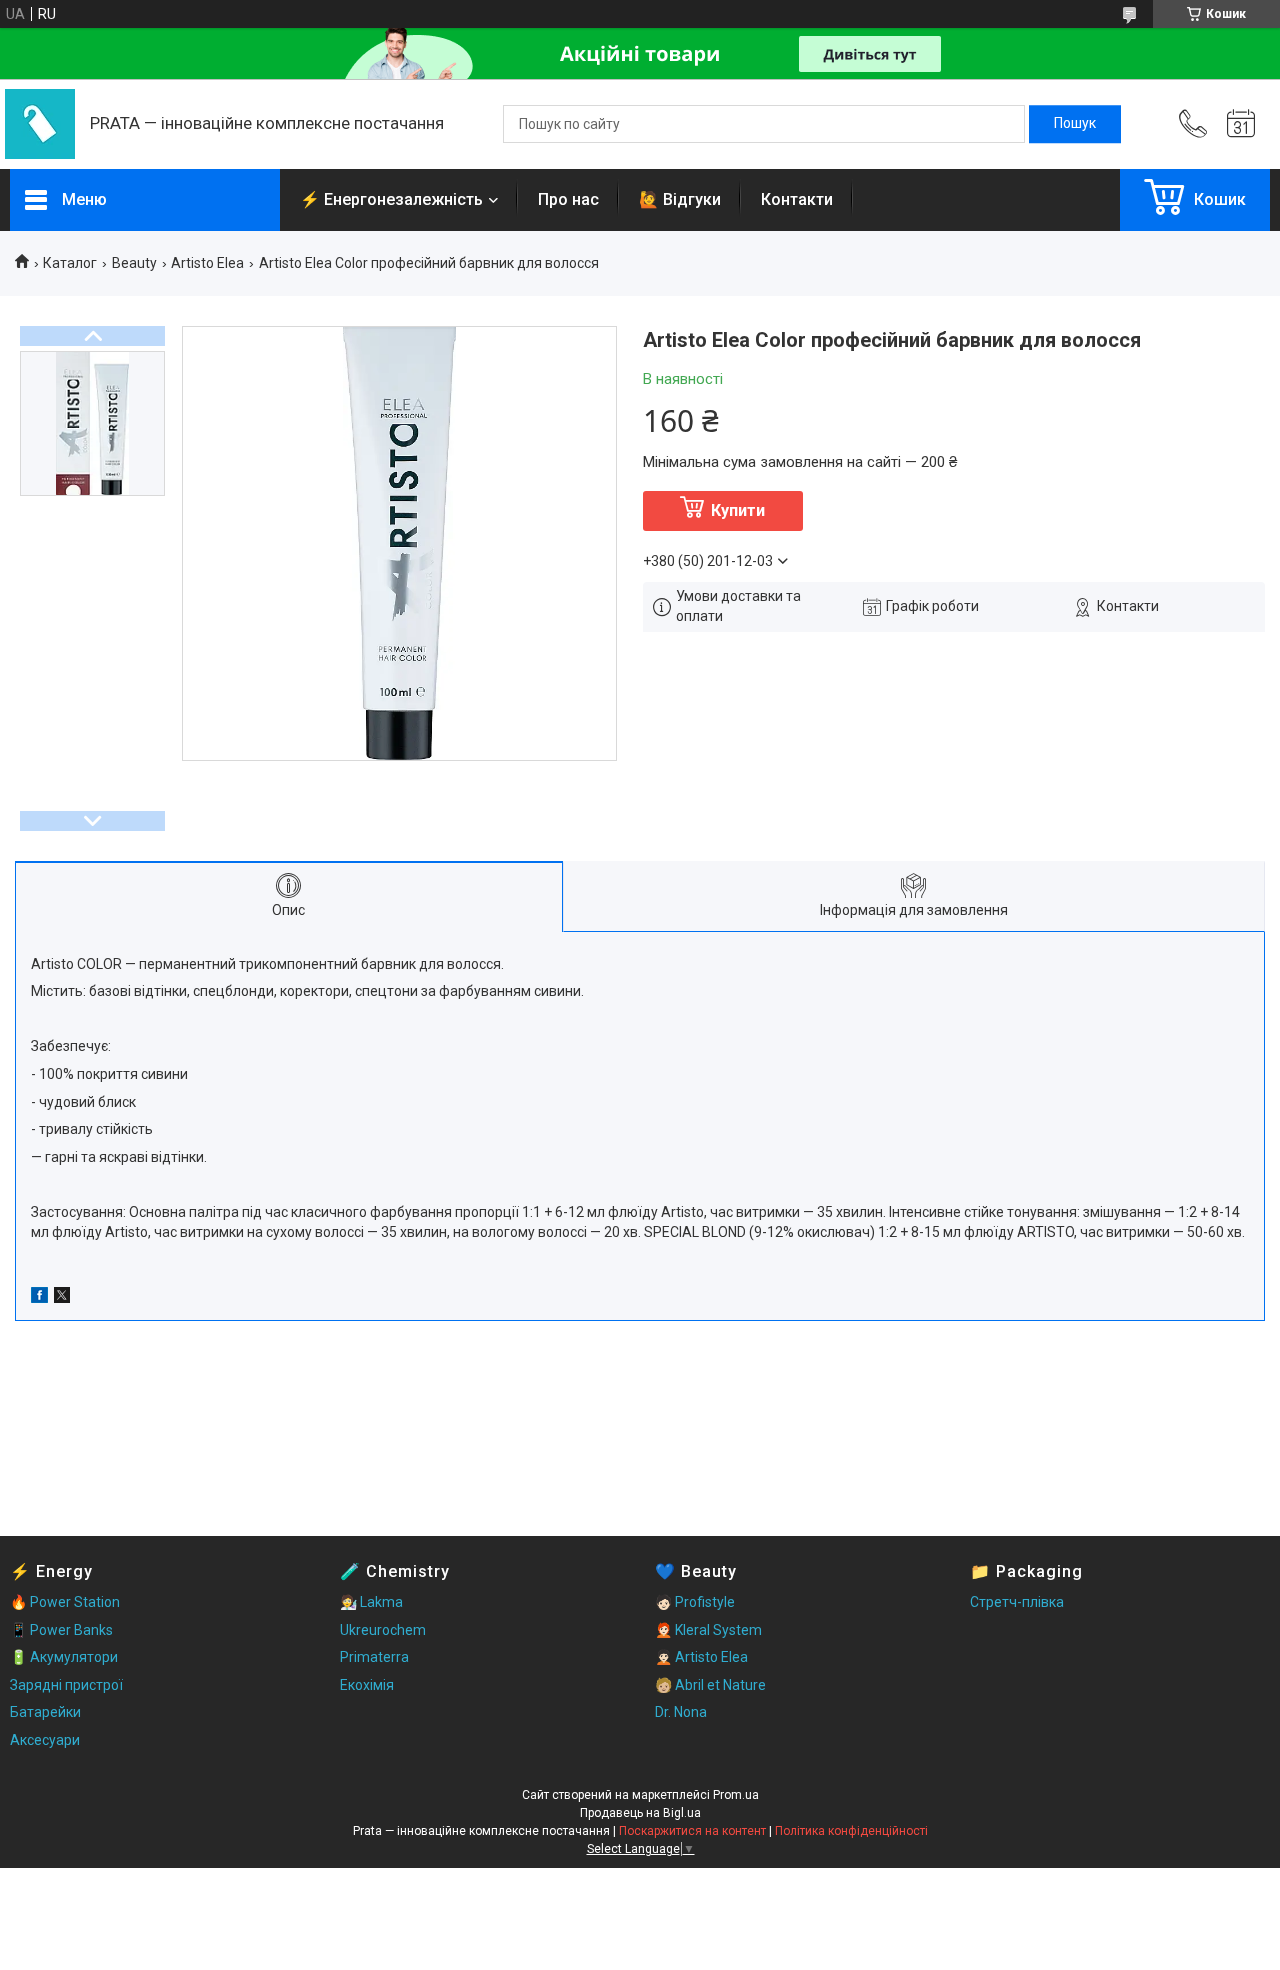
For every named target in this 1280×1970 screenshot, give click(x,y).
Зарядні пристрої (66, 1685)
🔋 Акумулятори (64, 1657)
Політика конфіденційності (851, 1831)
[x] (62, 1298)
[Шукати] (1075, 124)
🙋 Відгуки (680, 199)
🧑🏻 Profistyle (695, 1602)
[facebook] (39, 1298)
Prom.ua (736, 1795)
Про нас (568, 199)
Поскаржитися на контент (692, 1831)
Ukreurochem (383, 1630)
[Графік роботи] (1241, 124)
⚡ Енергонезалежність (391, 199)
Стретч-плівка (1017, 1602)
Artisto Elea (207, 263)
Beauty (134, 263)
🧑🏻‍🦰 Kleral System (708, 1630)
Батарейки (45, 1712)
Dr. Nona (681, 1712)
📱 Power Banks (61, 1630)
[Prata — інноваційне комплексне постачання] (40, 124)
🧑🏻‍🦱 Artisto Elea (701, 1657)
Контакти (797, 199)
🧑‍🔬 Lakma (371, 1602)
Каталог (70, 263)
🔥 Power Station (65, 1602)
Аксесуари (45, 1740)
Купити (738, 510)
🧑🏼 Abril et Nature (710, 1685)
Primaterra (374, 1657)
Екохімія (367, 1685)
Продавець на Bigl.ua (640, 1813)
